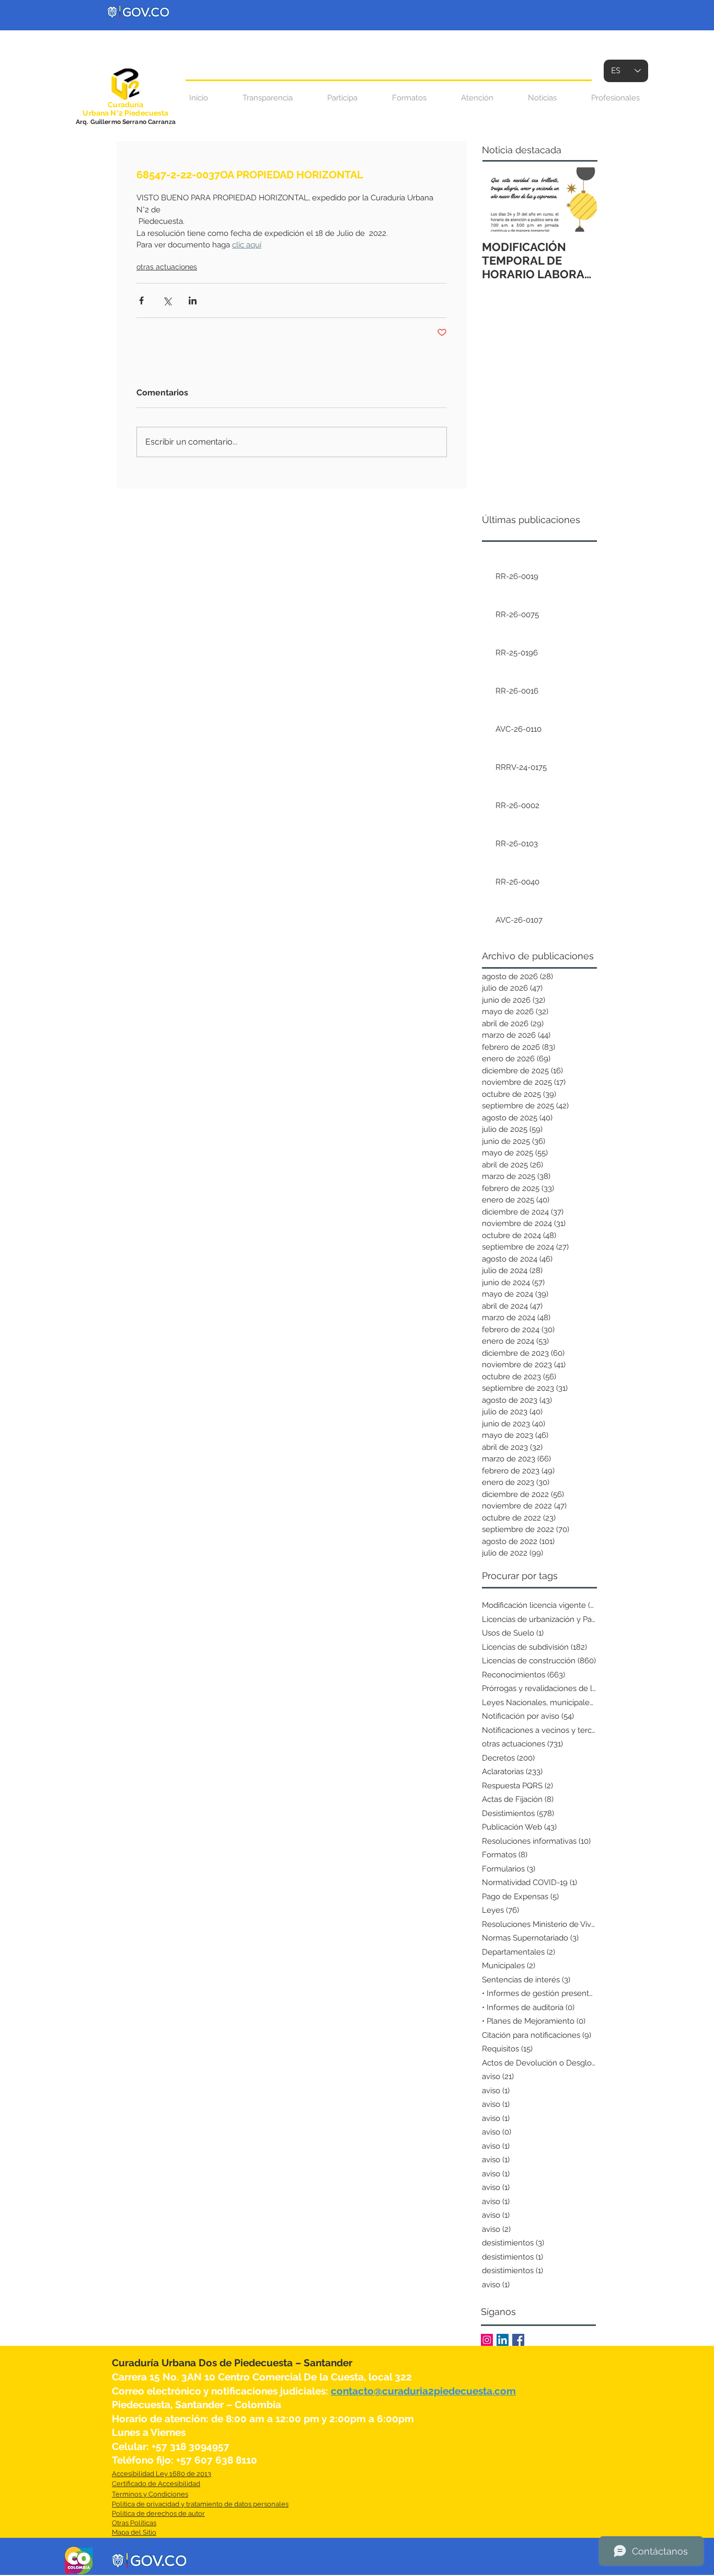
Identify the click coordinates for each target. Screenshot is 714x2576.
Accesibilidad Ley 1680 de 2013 (162, 2474)
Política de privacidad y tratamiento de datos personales (200, 2504)
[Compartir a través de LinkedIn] (193, 300)
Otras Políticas (134, 2523)
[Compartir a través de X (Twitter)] (167, 300)
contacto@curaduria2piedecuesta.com (423, 2391)
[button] (477, 98)
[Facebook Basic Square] (518, 2340)
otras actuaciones (167, 267)
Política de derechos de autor (158, 2513)
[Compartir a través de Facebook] (141, 300)
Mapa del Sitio (134, 2532)
